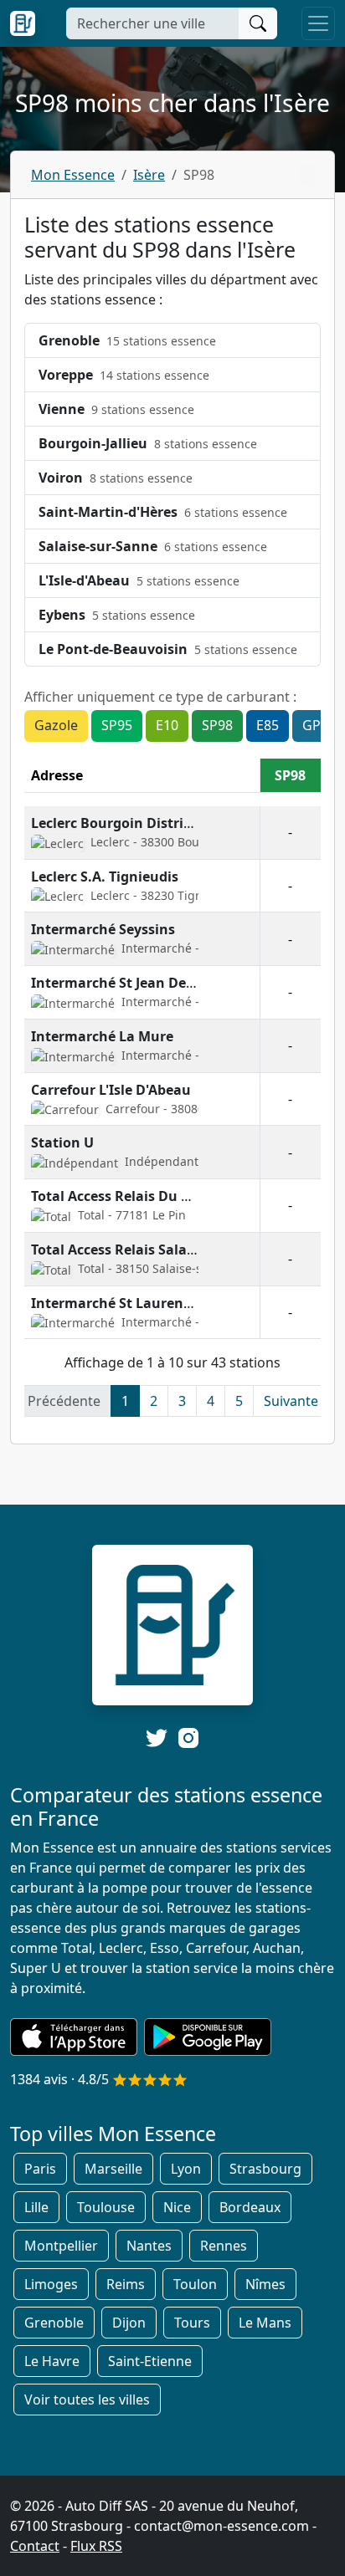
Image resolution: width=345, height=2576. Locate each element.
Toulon (195, 2284)
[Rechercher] (258, 23)
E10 (167, 725)
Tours (192, 2323)
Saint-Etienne (150, 2361)
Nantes (149, 2246)
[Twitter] (157, 1738)
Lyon (186, 2169)
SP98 (217, 725)
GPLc (318, 725)
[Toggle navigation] (318, 23)
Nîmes (265, 2284)
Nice (177, 2207)
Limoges (51, 2284)
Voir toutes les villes (87, 2400)
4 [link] (211, 1401)
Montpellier (61, 2246)
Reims (126, 2284)
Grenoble (54, 2323)
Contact (35, 2546)
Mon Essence (73, 175)
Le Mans (265, 2323)
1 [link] (125, 1401)
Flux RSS (96, 2546)
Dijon (129, 2323)
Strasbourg (265, 2169)
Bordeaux (250, 2207)
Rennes (224, 2246)
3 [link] (182, 1401)
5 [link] (239, 1401)
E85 (268, 725)
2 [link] (154, 1401)
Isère (149, 175)
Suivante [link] (291, 1401)
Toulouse (106, 2207)
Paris (40, 2169)
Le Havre (52, 2361)
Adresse (57, 775)
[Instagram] (188, 1737)
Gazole (56, 725)
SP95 (117, 725)
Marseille (113, 2169)
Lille (36, 2207)
